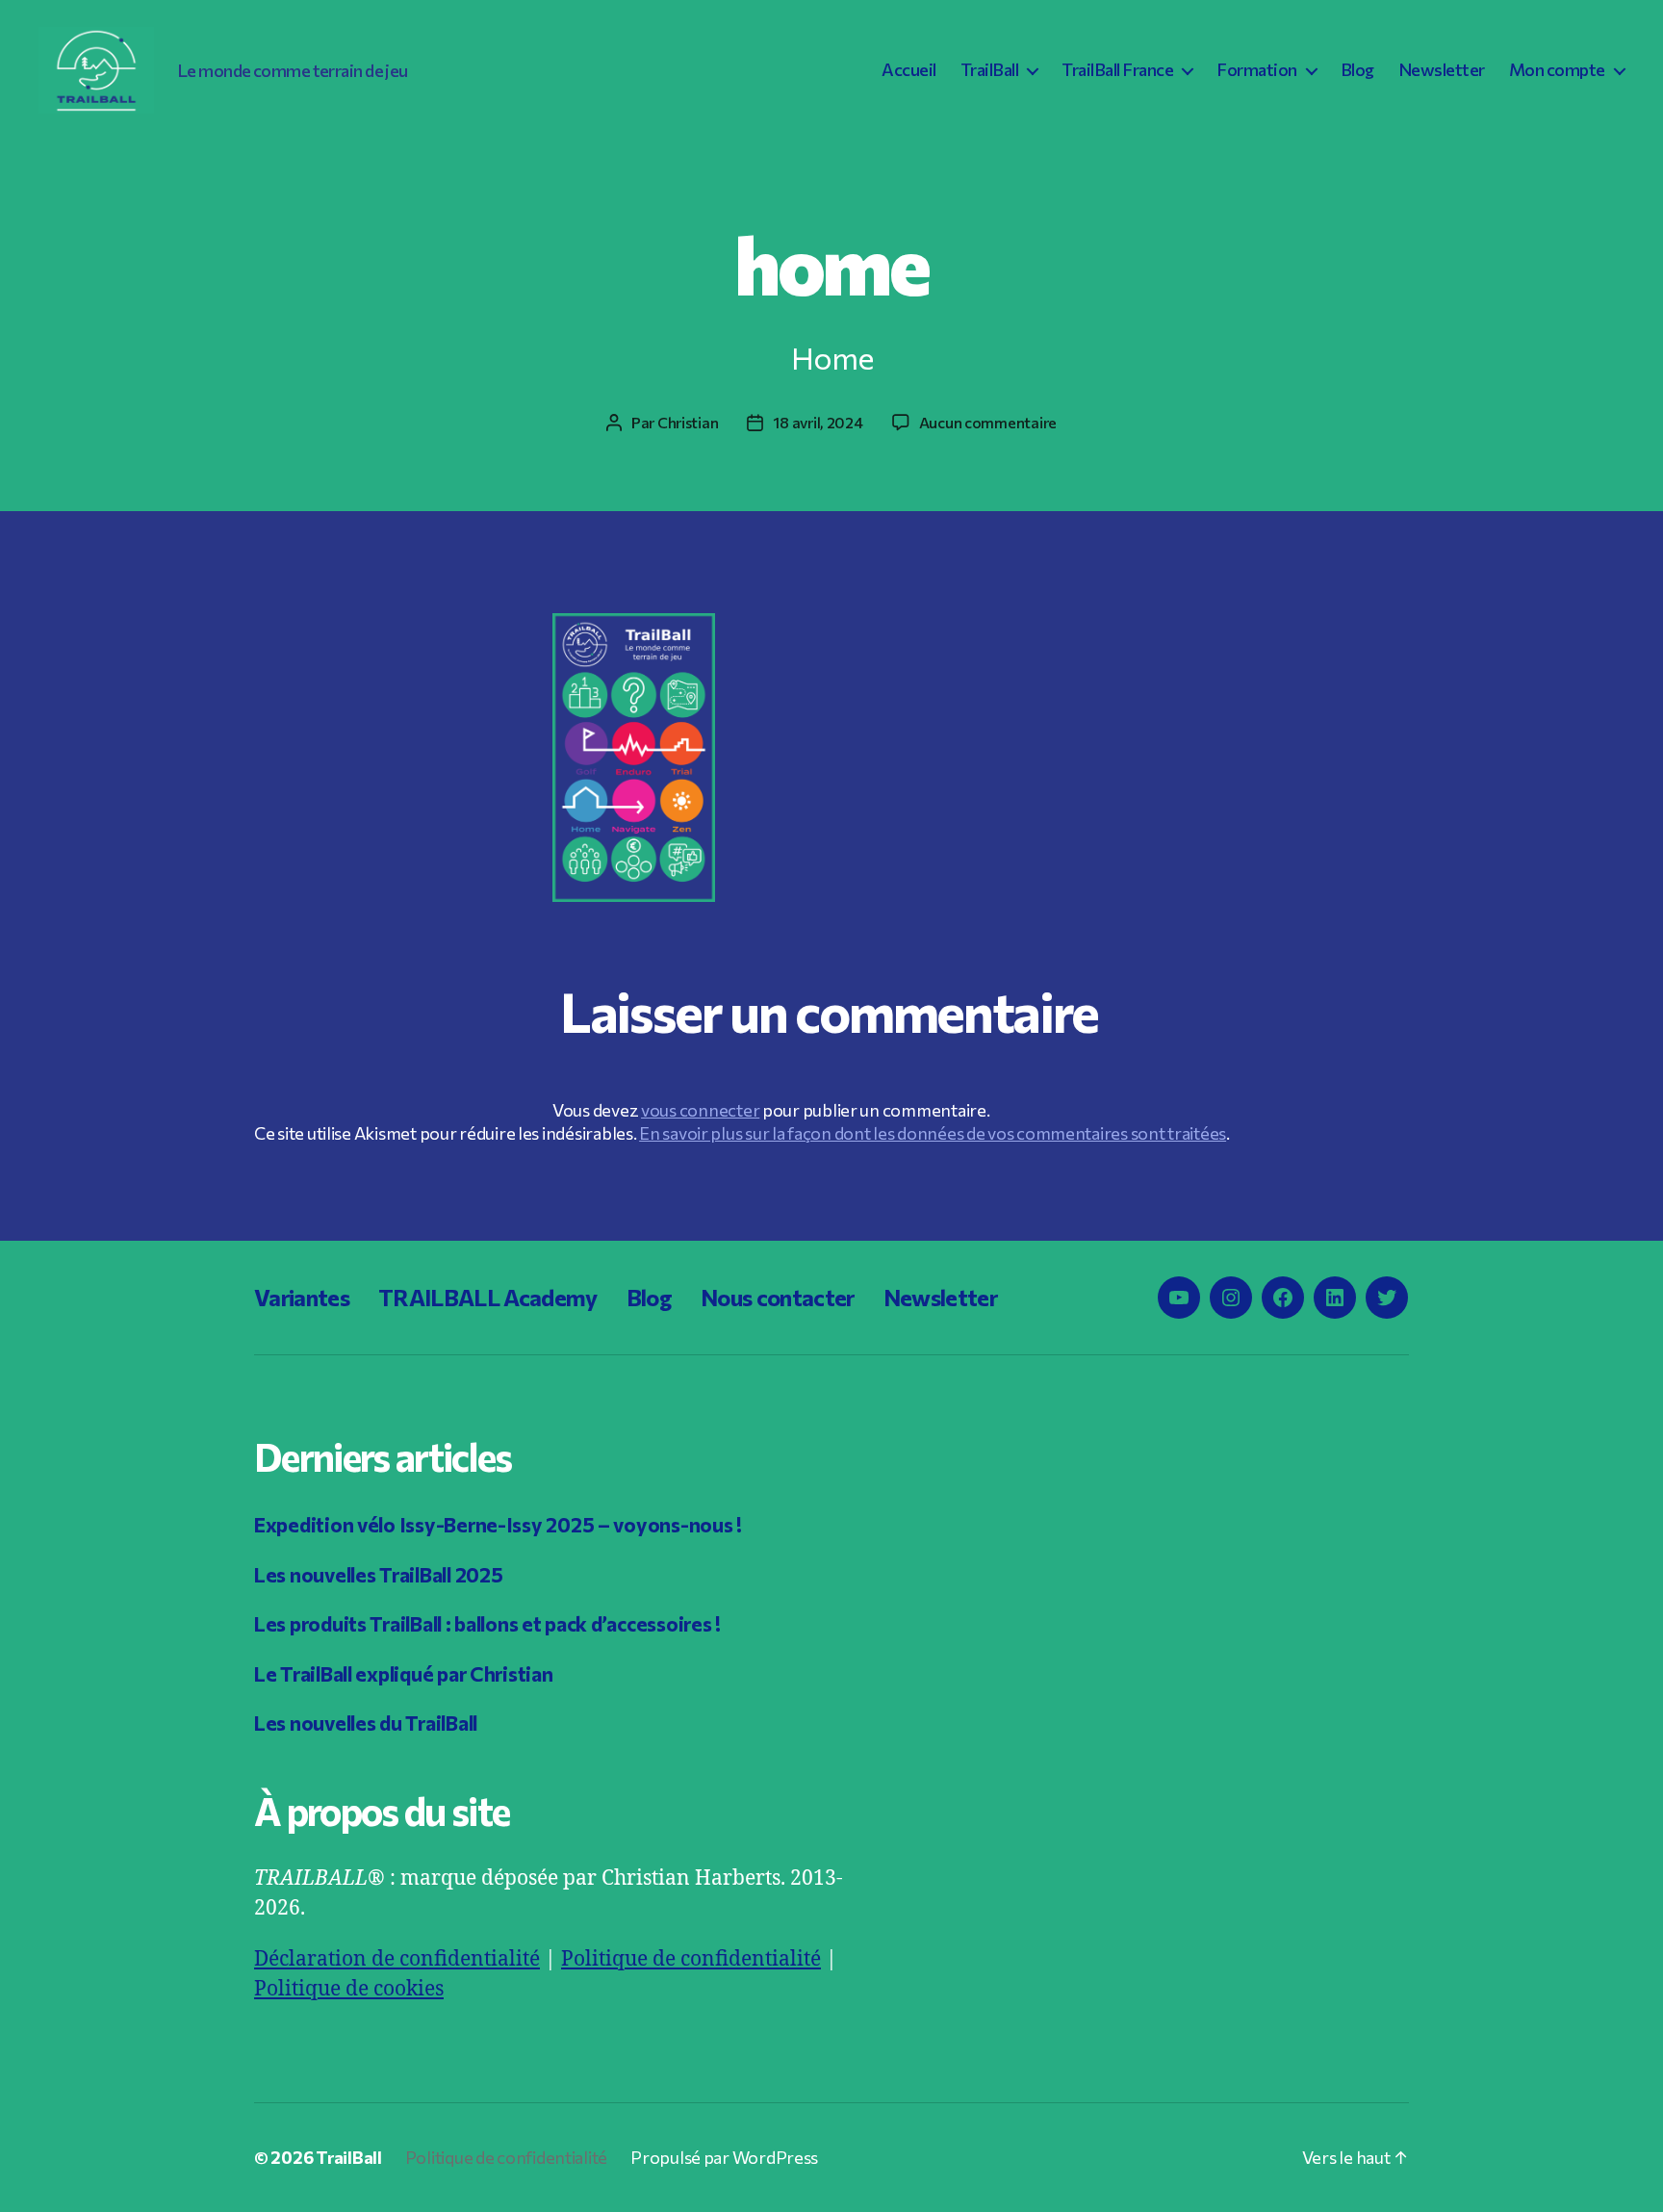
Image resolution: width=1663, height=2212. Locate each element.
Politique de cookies (349, 1989)
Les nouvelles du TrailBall (366, 1723)
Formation (1257, 70)
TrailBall (990, 70)
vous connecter (700, 1110)
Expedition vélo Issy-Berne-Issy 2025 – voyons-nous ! (498, 1524)
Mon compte (1557, 70)
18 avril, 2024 (818, 422)
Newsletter (1442, 70)
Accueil (909, 70)
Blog (1357, 70)
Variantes (302, 1297)
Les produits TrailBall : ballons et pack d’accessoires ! (487, 1623)
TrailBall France (1117, 70)
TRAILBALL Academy (488, 1297)
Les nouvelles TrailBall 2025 (378, 1574)
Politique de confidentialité (691, 1959)
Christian (688, 422)
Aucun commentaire (988, 422)
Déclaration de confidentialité (397, 1959)
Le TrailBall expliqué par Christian (404, 1673)
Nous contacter (778, 1297)
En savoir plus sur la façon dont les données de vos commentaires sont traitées (933, 1133)
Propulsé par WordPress (724, 2157)
